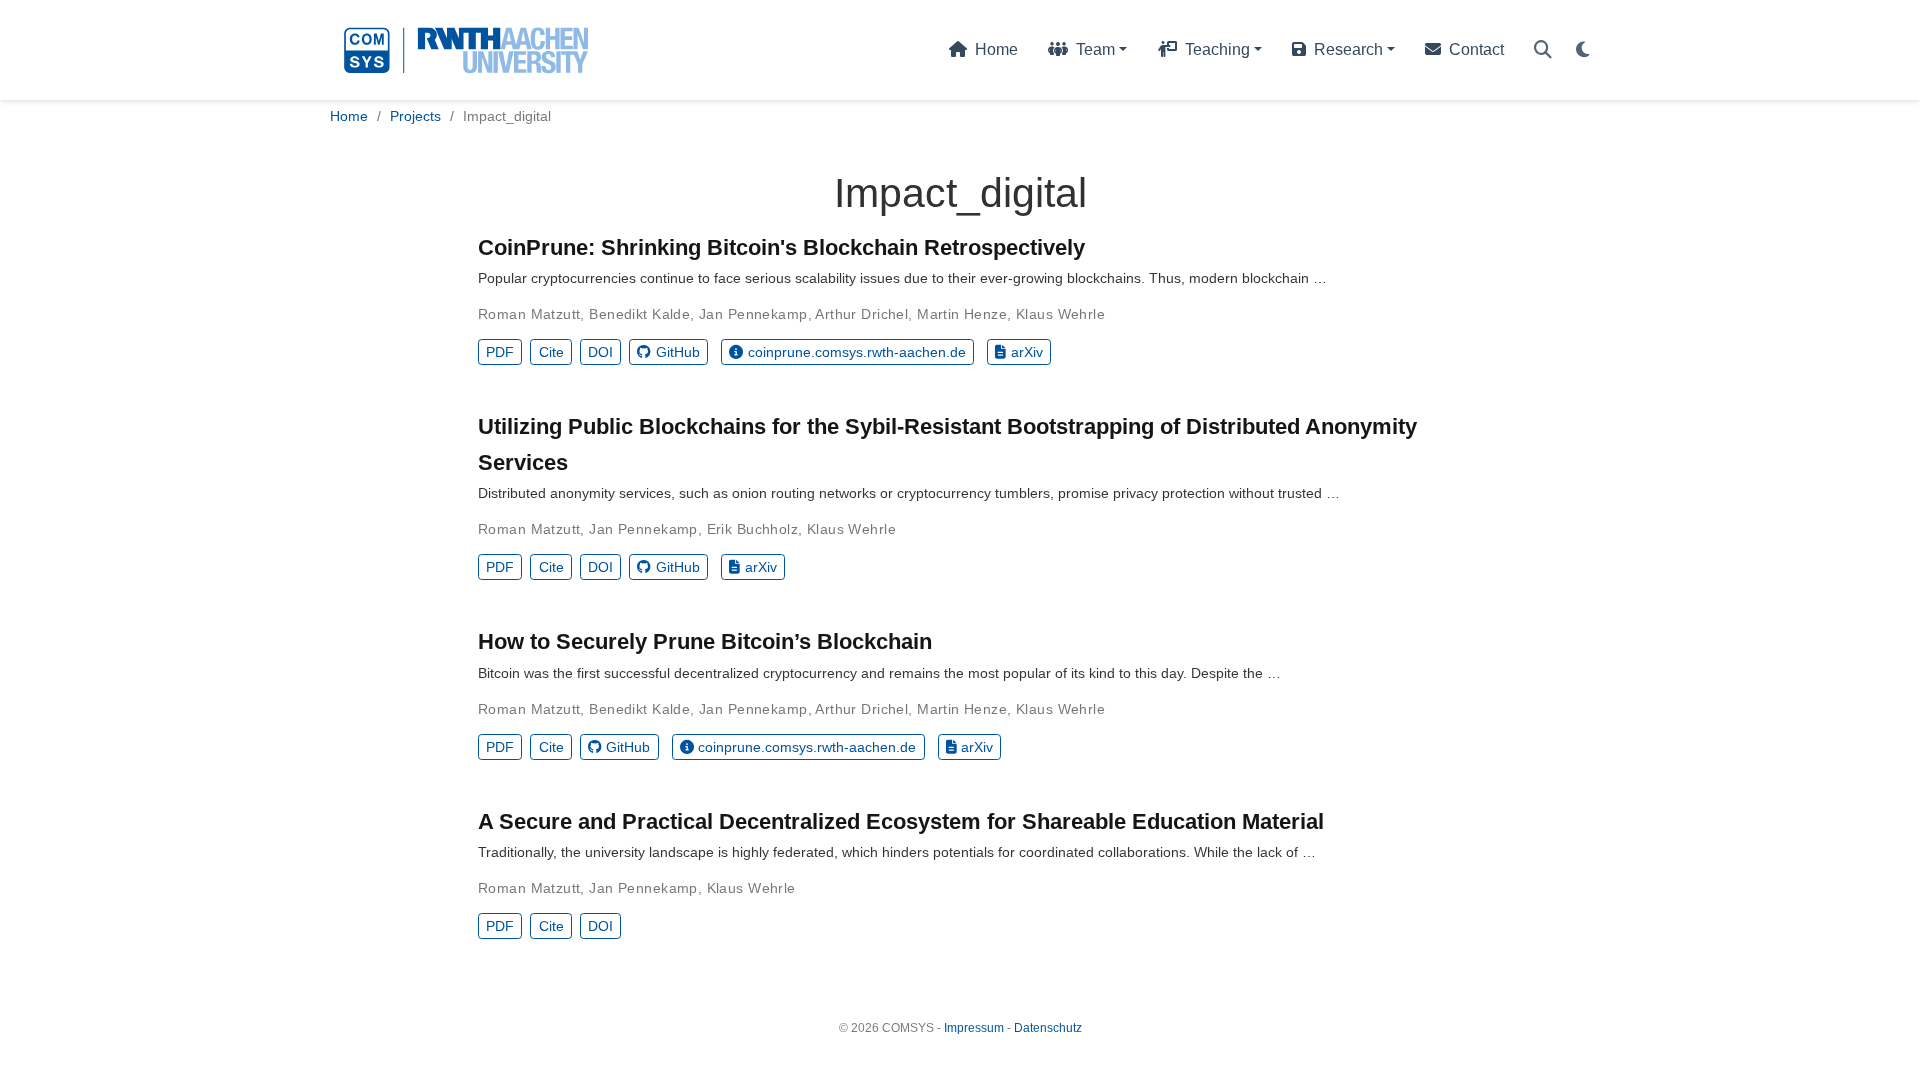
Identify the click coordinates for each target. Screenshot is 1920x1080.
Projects (415, 116)
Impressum (974, 1028)
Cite (551, 352)
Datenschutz (1048, 1028)
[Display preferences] (1583, 50)
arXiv (1027, 352)
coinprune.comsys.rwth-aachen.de (857, 352)
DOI (600, 352)
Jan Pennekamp (753, 314)
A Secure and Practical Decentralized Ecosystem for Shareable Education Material (901, 821)
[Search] (1543, 50)
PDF (500, 352)
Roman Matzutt (529, 314)
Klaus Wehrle (1060, 314)
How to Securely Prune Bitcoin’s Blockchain (705, 641)
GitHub (678, 352)
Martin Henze (962, 314)
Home (349, 116)
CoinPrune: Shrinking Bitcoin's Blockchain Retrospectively (781, 247)
